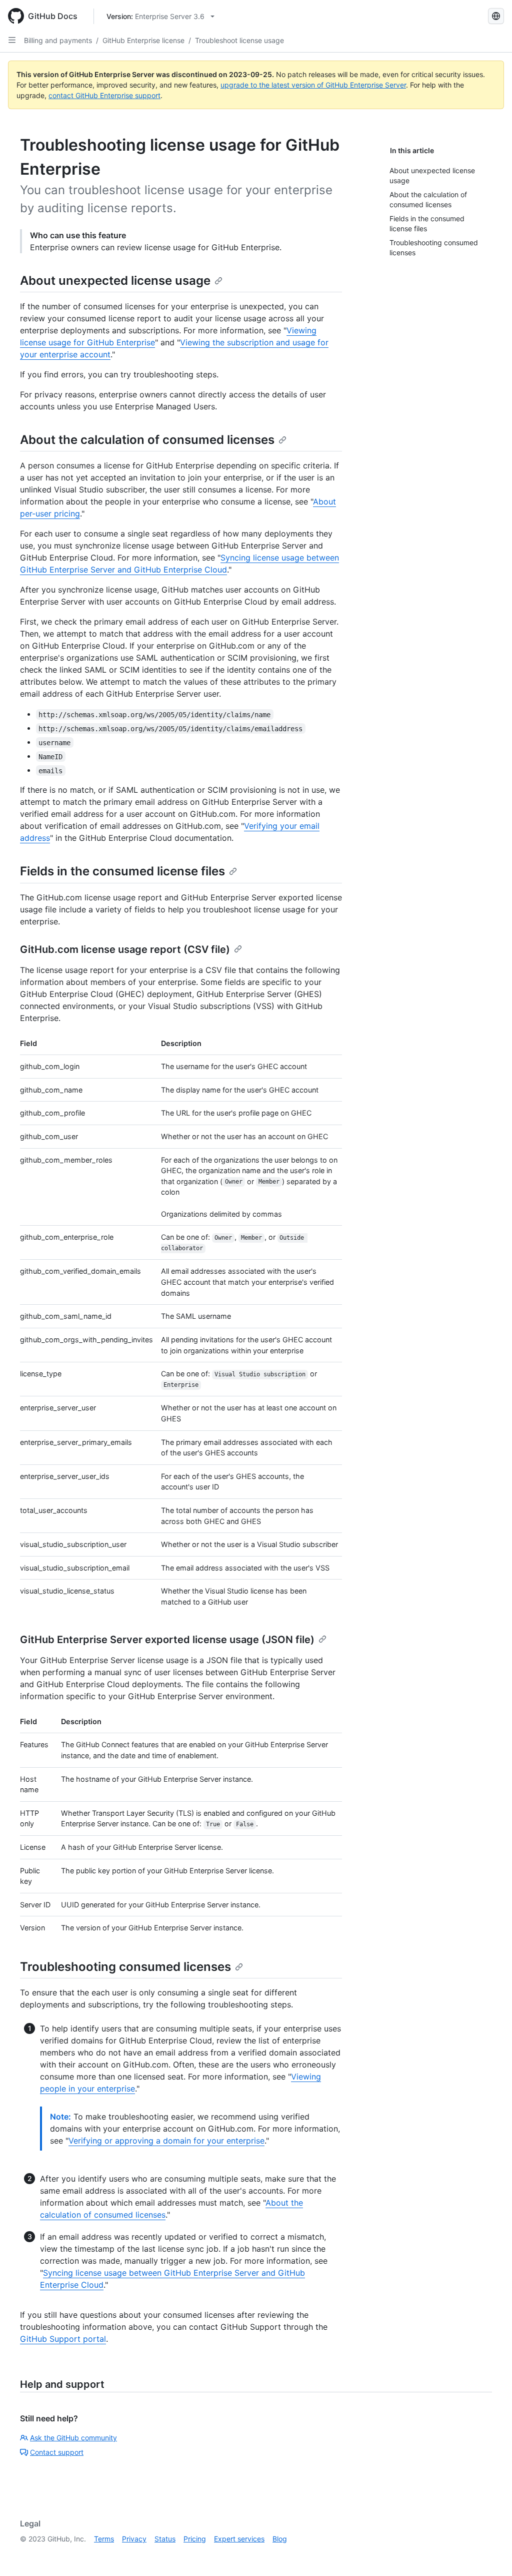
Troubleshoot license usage (239, 40)
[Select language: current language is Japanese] (496, 16)
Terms (104, 2539)
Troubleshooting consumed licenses (125, 1967)
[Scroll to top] (490, 2554)
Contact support (57, 2452)
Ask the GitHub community (73, 2438)
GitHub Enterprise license (143, 40)
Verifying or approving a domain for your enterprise (166, 2141)
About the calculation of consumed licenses (147, 440)
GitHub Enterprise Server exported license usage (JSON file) (167, 1640)
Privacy (134, 2539)
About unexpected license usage (115, 281)
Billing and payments (58, 40)
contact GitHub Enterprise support (104, 95)
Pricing (195, 2539)
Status (165, 2539)
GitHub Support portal (63, 2339)
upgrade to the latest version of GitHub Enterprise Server (313, 85)
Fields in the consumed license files (122, 871)
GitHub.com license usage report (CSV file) (125, 949)
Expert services (239, 2539)
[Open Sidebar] (12, 40)
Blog (280, 2539)
